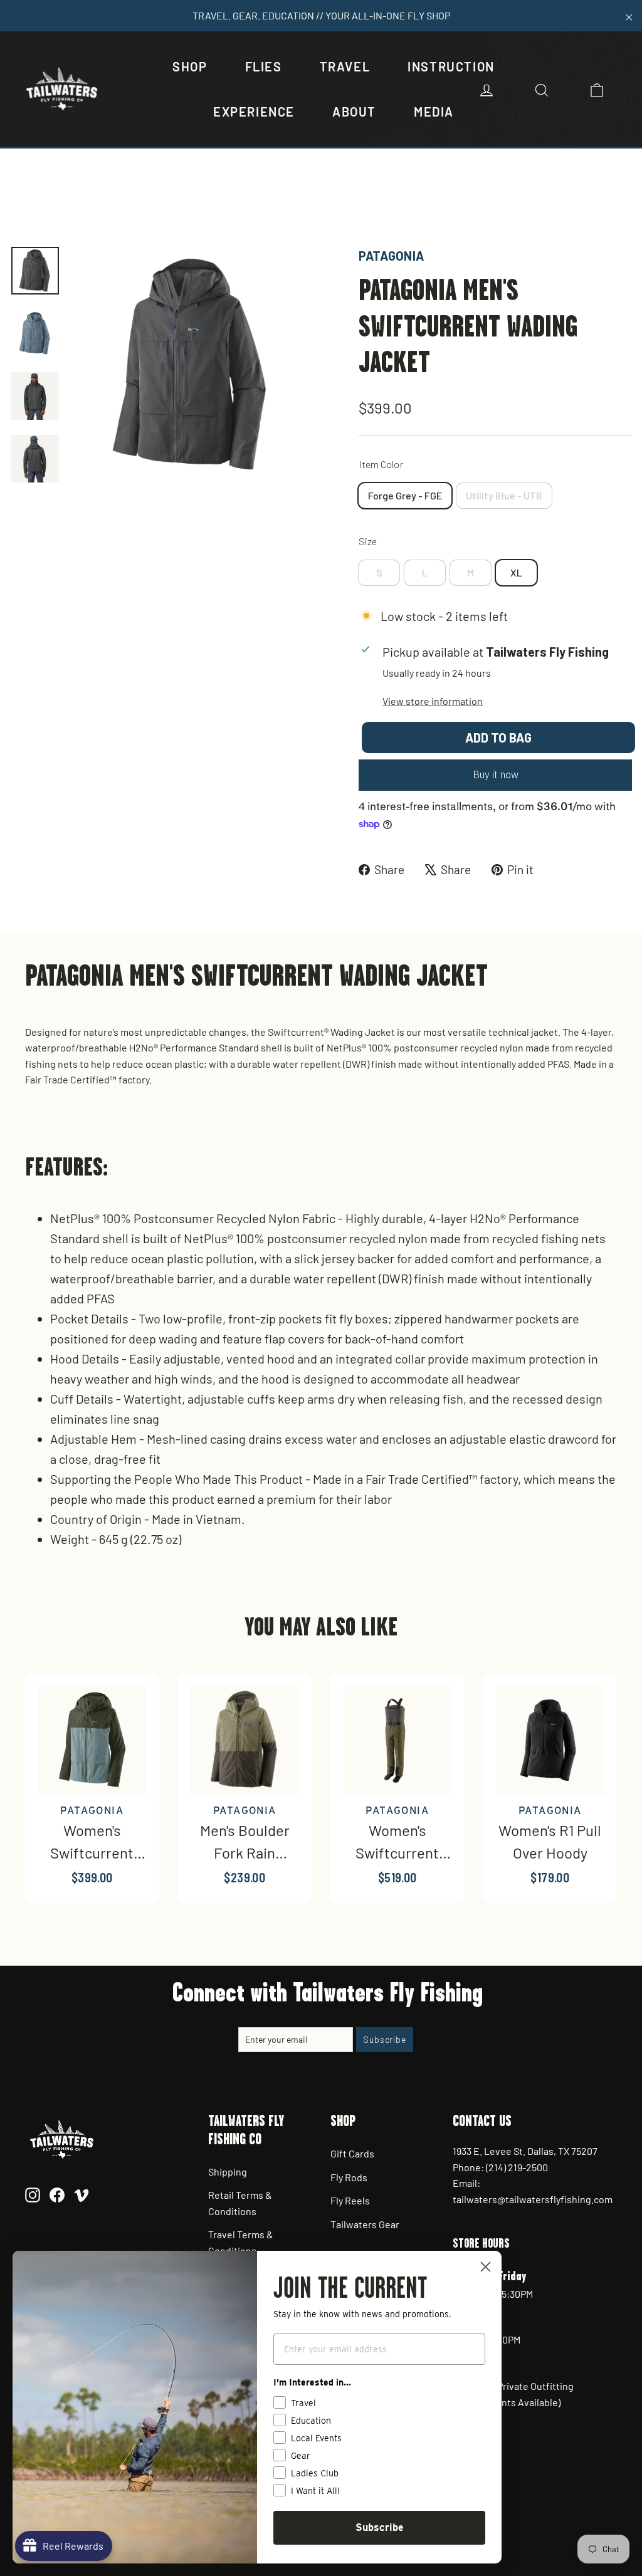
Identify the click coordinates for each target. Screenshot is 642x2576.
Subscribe (380, 2527)
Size (368, 541)
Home (23, 203)
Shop (190, 66)
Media (434, 112)
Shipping (228, 2172)
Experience (254, 112)
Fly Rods (349, 2177)
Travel (345, 66)
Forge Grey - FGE (405, 495)
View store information (433, 701)
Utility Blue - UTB (504, 495)
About (354, 112)
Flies (264, 66)
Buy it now (496, 774)
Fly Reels (350, 2200)
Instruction (451, 66)
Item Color (381, 464)
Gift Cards (352, 2153)
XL (516, 572)
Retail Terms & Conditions (240, 2203)
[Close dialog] (486, 2267)
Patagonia (391, 256)
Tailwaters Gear (365, 2224)
